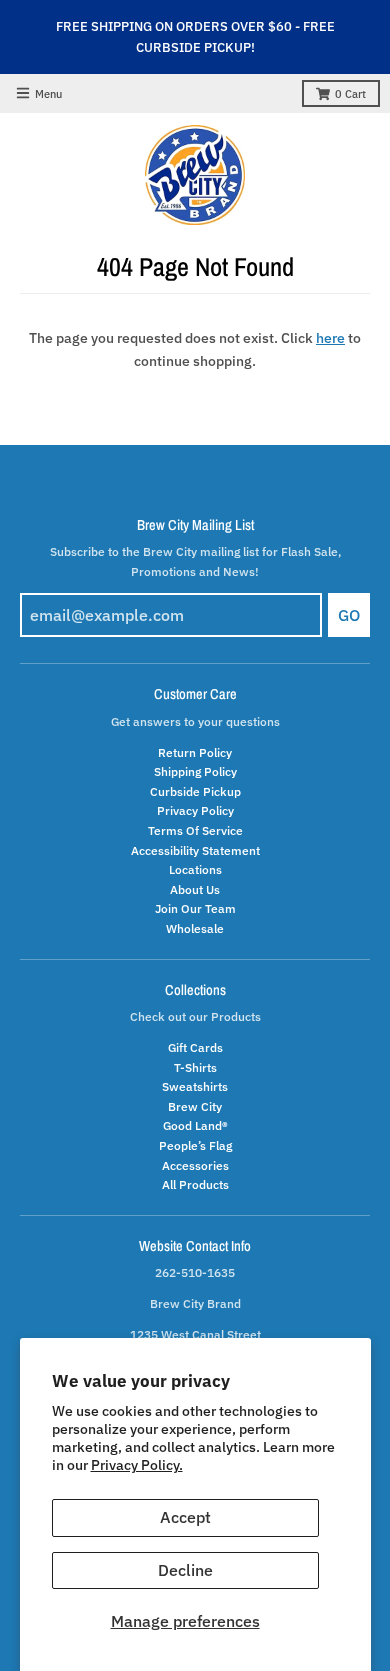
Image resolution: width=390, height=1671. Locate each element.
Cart (350, 94)
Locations (195, 869)
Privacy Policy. (137, 1465)
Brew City (195, 1106)
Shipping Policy (195, 771)
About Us (195, 889)
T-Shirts (195, 1067)
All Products (195, 1184)
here (330, 338)
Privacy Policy (195, 810)
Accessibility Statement (195, 850)
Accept (185, 1517)
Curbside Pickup (195, 791)
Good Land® (195, 1125)
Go (349, 615)
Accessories (195, 1165)
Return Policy (195, 752)
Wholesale (195, 928)
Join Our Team (195, 908)
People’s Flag (195, 1145)
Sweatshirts (195, 1086)
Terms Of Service (195, 830)
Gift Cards (195, 1047)
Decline (185, 1570)
